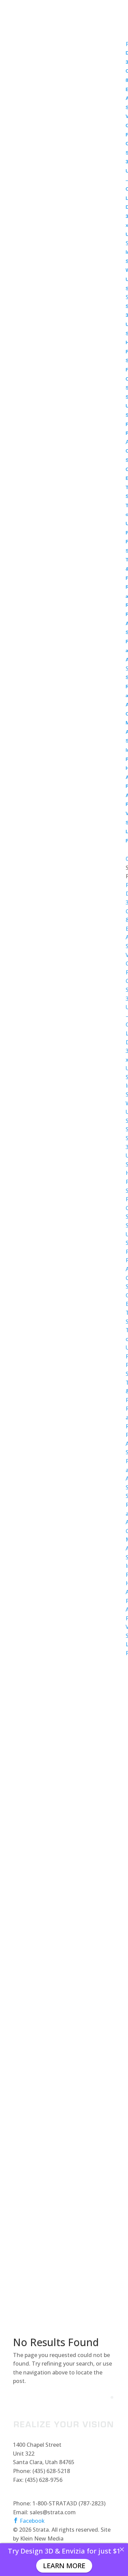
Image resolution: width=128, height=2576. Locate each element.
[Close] (122, 2549)
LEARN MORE (64, 2566)
